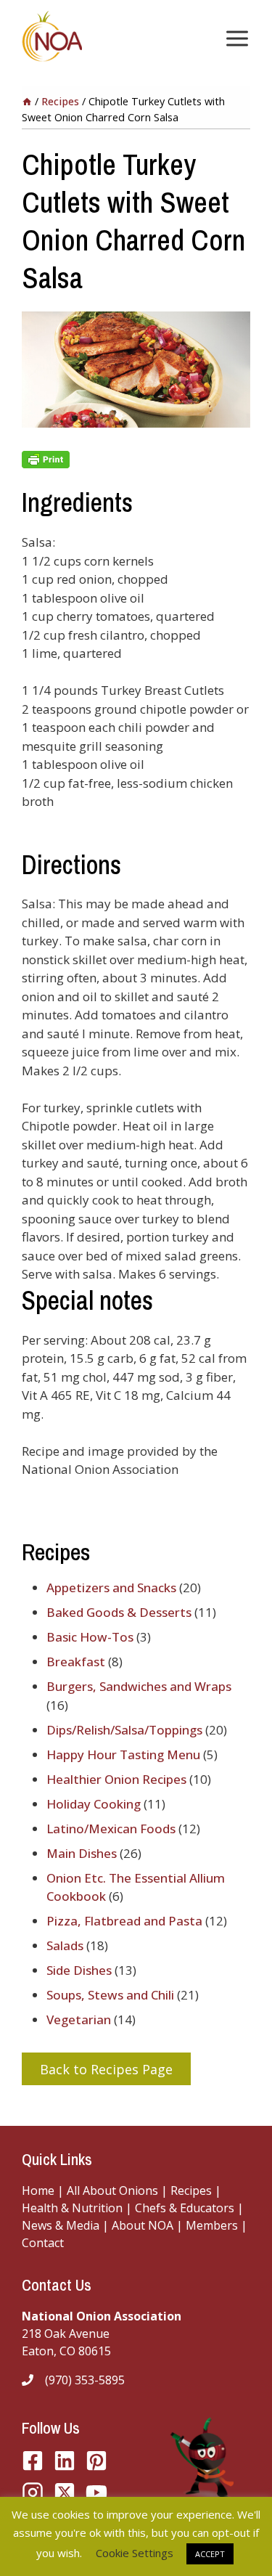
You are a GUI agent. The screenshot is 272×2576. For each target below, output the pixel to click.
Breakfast (76, 1662)
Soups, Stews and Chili (110, 1995)
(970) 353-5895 (85, 2380)
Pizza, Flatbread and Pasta (124, 1921)
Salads (65, 1945)
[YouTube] (65, 2493)
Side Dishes (79, 1970)
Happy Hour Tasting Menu (123, 1754)
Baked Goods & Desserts (119, 1612)
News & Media (61, 2225)
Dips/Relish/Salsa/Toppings (124, 1730)
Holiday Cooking (94, 1804)
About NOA (141, 2225)
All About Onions (112, 2190)
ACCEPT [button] (210, 2554)
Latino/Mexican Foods (111, 1829)
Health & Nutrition (72, 2208)
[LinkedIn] (65, 2461)
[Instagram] (33, 2493)
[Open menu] (234, 38)
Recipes (191, 2190)
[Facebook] (33, 2461)
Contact (43, 2243)
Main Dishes (82, 1853)
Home (38, 2190)
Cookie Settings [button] (135, 2553)
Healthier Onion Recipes (116, 1779)
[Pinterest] (96, 2461)
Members (212, 2225)
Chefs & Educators (186, 2208)
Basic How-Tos (90, 1637)
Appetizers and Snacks (111, 1587)
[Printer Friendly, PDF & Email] (136, 460)
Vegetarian (79, 2019)
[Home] (27, 101)
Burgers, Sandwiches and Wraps (139, 1686)
